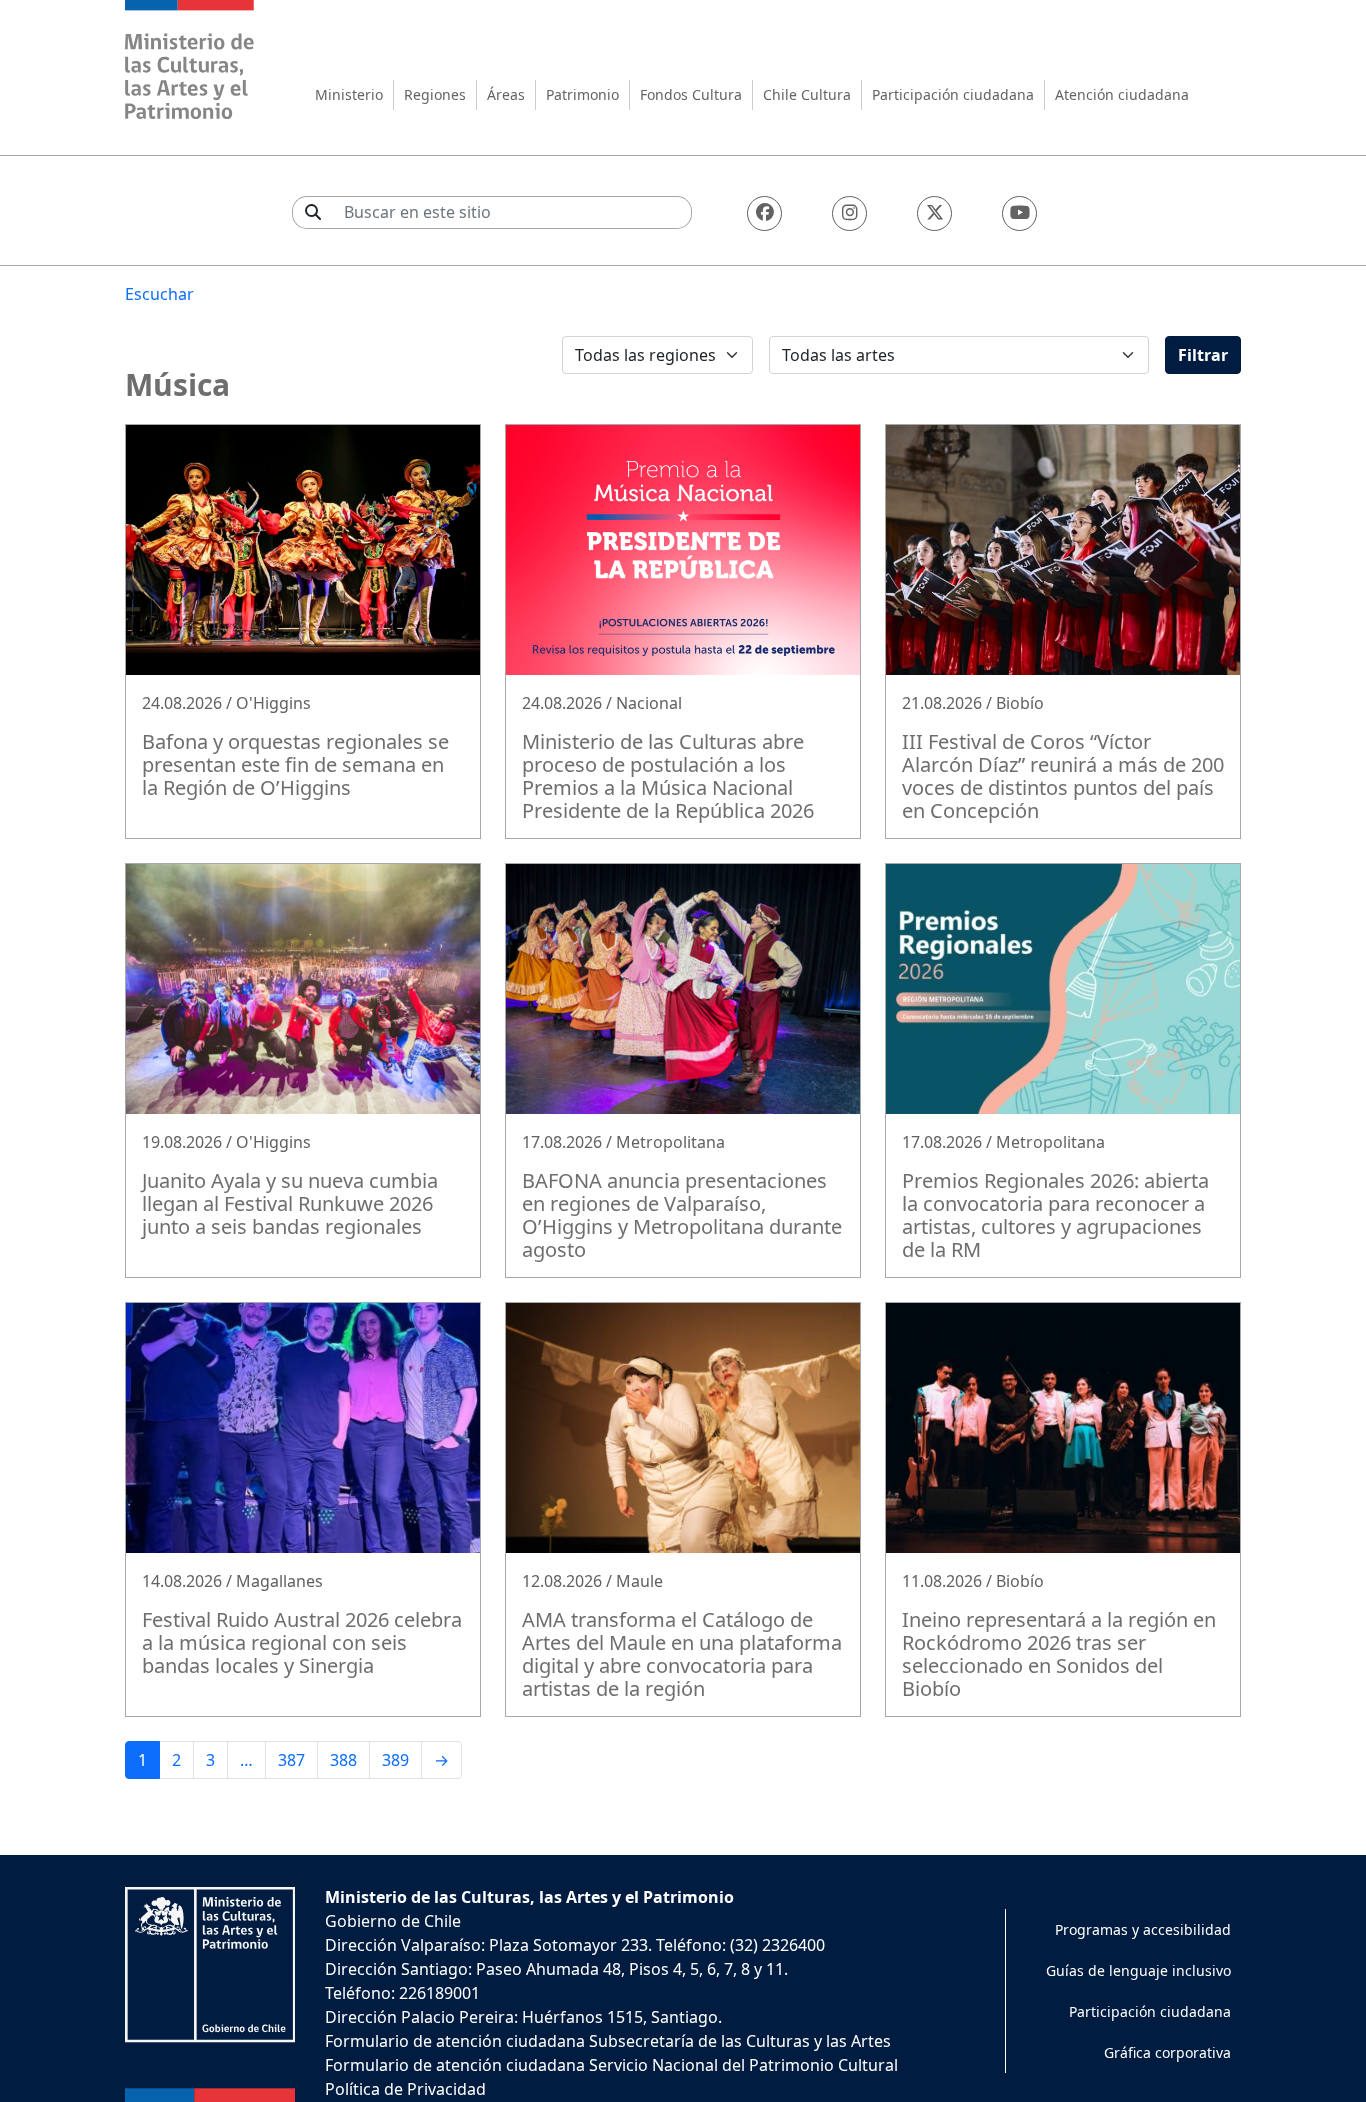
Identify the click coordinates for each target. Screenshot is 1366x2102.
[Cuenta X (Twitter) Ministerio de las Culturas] (934, 213)
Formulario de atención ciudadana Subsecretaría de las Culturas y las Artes (608, 2041)
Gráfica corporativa (1167, 2052)
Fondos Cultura (691, 94)
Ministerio (349, 94)
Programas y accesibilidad (1143, 1929)
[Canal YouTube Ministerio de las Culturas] (1019, 213)
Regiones (435, 94)
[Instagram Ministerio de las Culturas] (849, 213)
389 (395, 1760)
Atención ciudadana (1122, 94)
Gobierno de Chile (393, 1921)
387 (291, 1760)
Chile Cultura (807, 94)
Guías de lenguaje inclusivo (1138, 1970)
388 (343, 1760)
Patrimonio (582, 94)
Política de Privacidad (405, 2089)
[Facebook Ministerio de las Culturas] (764, 213)
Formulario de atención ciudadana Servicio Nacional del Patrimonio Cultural (611, 2065)
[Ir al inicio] (190, 62)
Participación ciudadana (953, 94)
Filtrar (1203, 355)
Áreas (506, 94)
